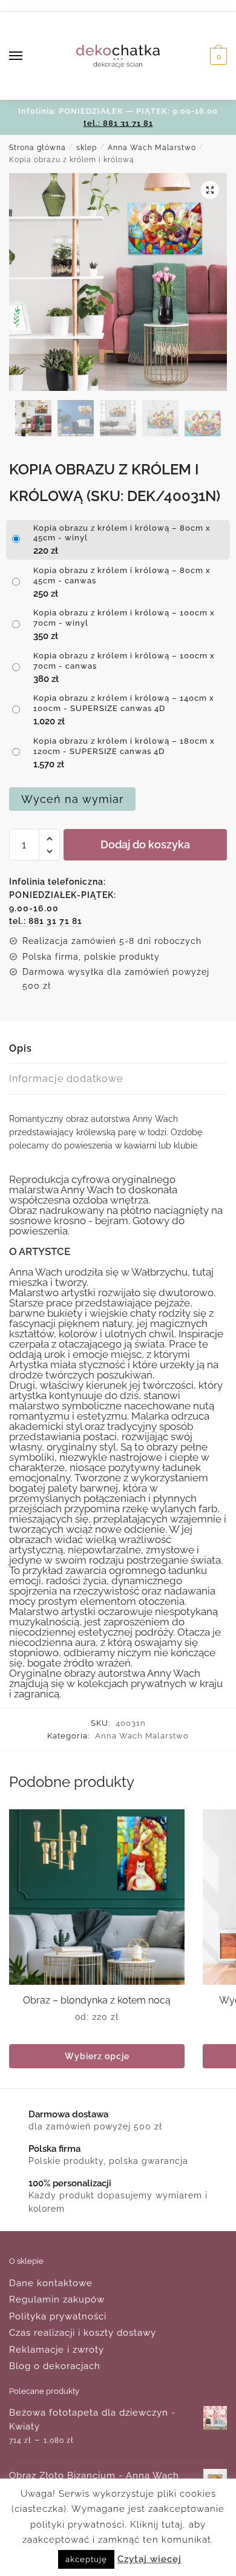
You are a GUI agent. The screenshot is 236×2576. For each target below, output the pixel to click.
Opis (21, 1048)
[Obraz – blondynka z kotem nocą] (97, 1897)
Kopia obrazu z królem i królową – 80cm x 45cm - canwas (122, 575)
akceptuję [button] (86, 2559)
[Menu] (27, 56)
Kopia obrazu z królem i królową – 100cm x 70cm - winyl (124, 618)
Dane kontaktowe (51, 2283)
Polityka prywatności (58, 2316)
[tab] (118, 1049)
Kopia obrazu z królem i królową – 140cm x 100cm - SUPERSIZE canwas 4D (124, 703)
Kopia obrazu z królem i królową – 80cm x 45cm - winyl (122, 533)
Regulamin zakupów (57, 2299)
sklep (87, 148)
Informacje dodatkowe (66, 1079)
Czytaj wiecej (149, 2559)
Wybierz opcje (97, 2056)
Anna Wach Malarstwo (152, 148)
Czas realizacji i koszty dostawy (83, 2333)
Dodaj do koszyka (145, 844)
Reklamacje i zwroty (57, 2350)
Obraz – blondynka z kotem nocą (97, 2000)
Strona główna (38, 148)
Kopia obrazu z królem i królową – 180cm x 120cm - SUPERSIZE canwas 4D (124, 746)
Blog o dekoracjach (55, 2366)
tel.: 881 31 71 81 (118, 123)
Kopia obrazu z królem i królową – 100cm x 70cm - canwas (124, 661)
